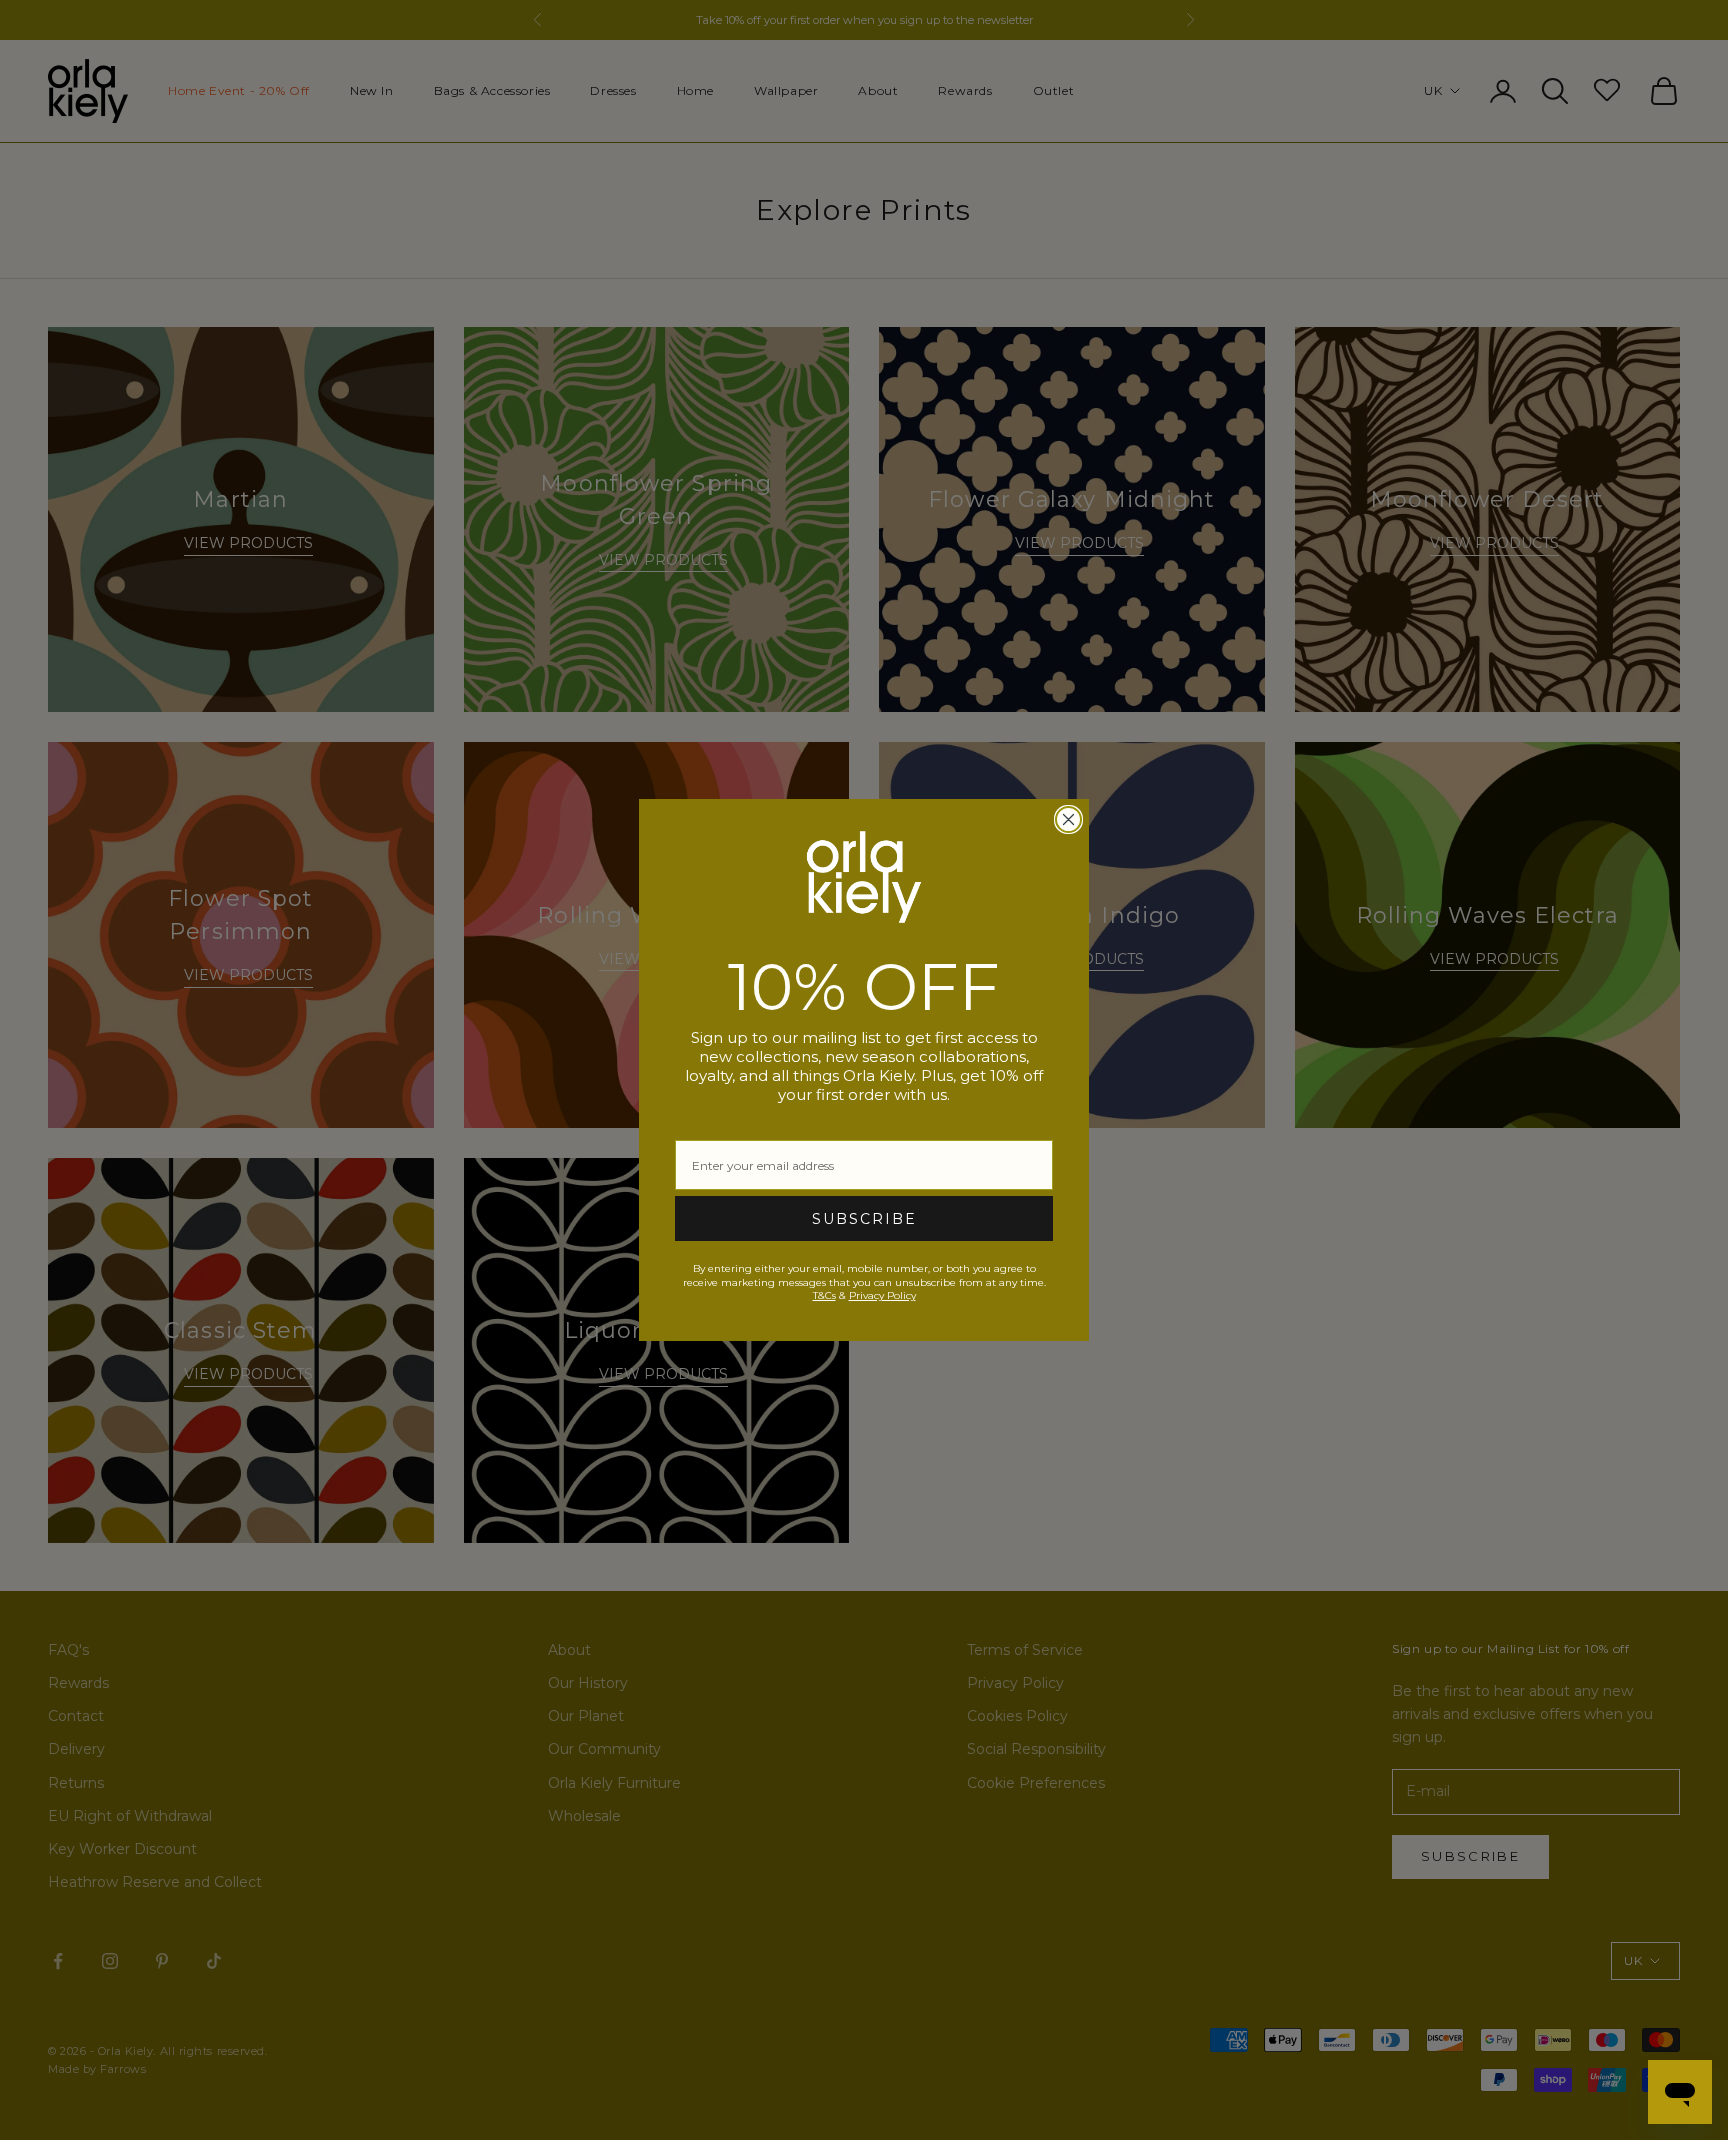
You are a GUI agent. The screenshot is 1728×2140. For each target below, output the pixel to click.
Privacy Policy (882, 1295)
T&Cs (824, 1295)
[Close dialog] (1068, 819)
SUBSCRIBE (864, 1219)
